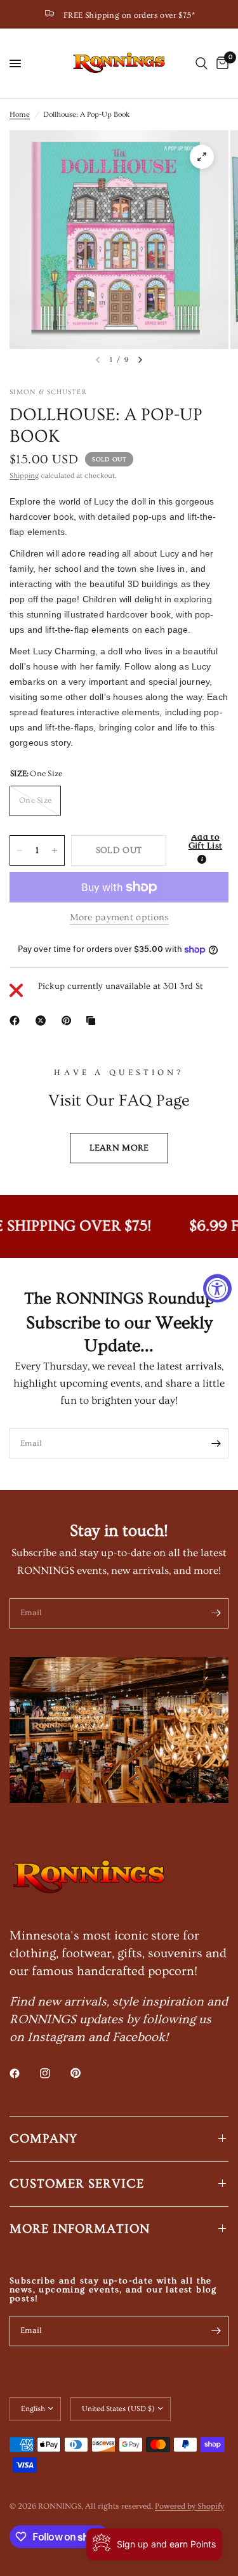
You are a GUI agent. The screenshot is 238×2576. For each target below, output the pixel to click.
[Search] (202, 63)
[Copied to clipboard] (93, 1020)
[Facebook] (17, 1020)
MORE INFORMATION (80, 2229)
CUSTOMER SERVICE (77, 2184)
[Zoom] (202, 157)
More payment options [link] (119, 917)
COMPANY (43, 2139)
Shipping (24, 476)
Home (20, 115)
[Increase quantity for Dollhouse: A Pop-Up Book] (55, 850)
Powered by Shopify (189, 2506)
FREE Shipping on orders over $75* (129, 15)
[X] (43, 1020)
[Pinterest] (69, 1020)
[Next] (140, 360)
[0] (220, 63)
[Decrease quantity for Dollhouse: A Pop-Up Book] (20, 850)
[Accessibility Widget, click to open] (217, 1288)
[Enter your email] (216, 1443)
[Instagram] (54, 2073)
